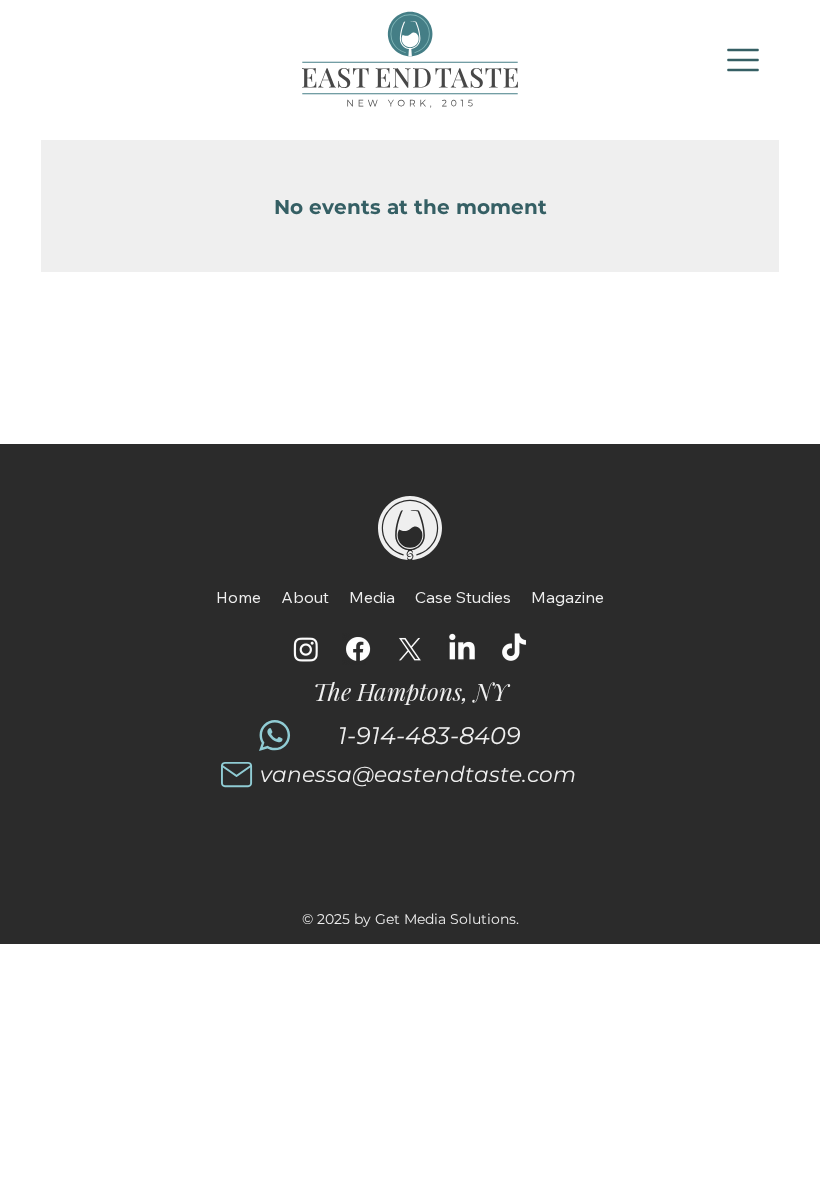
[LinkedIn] (462, 649)
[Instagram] (306, 649)
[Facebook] (358, 649)
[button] (743, 60)
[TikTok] (514, 649)
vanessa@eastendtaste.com (418, 774)
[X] (410, 649)
